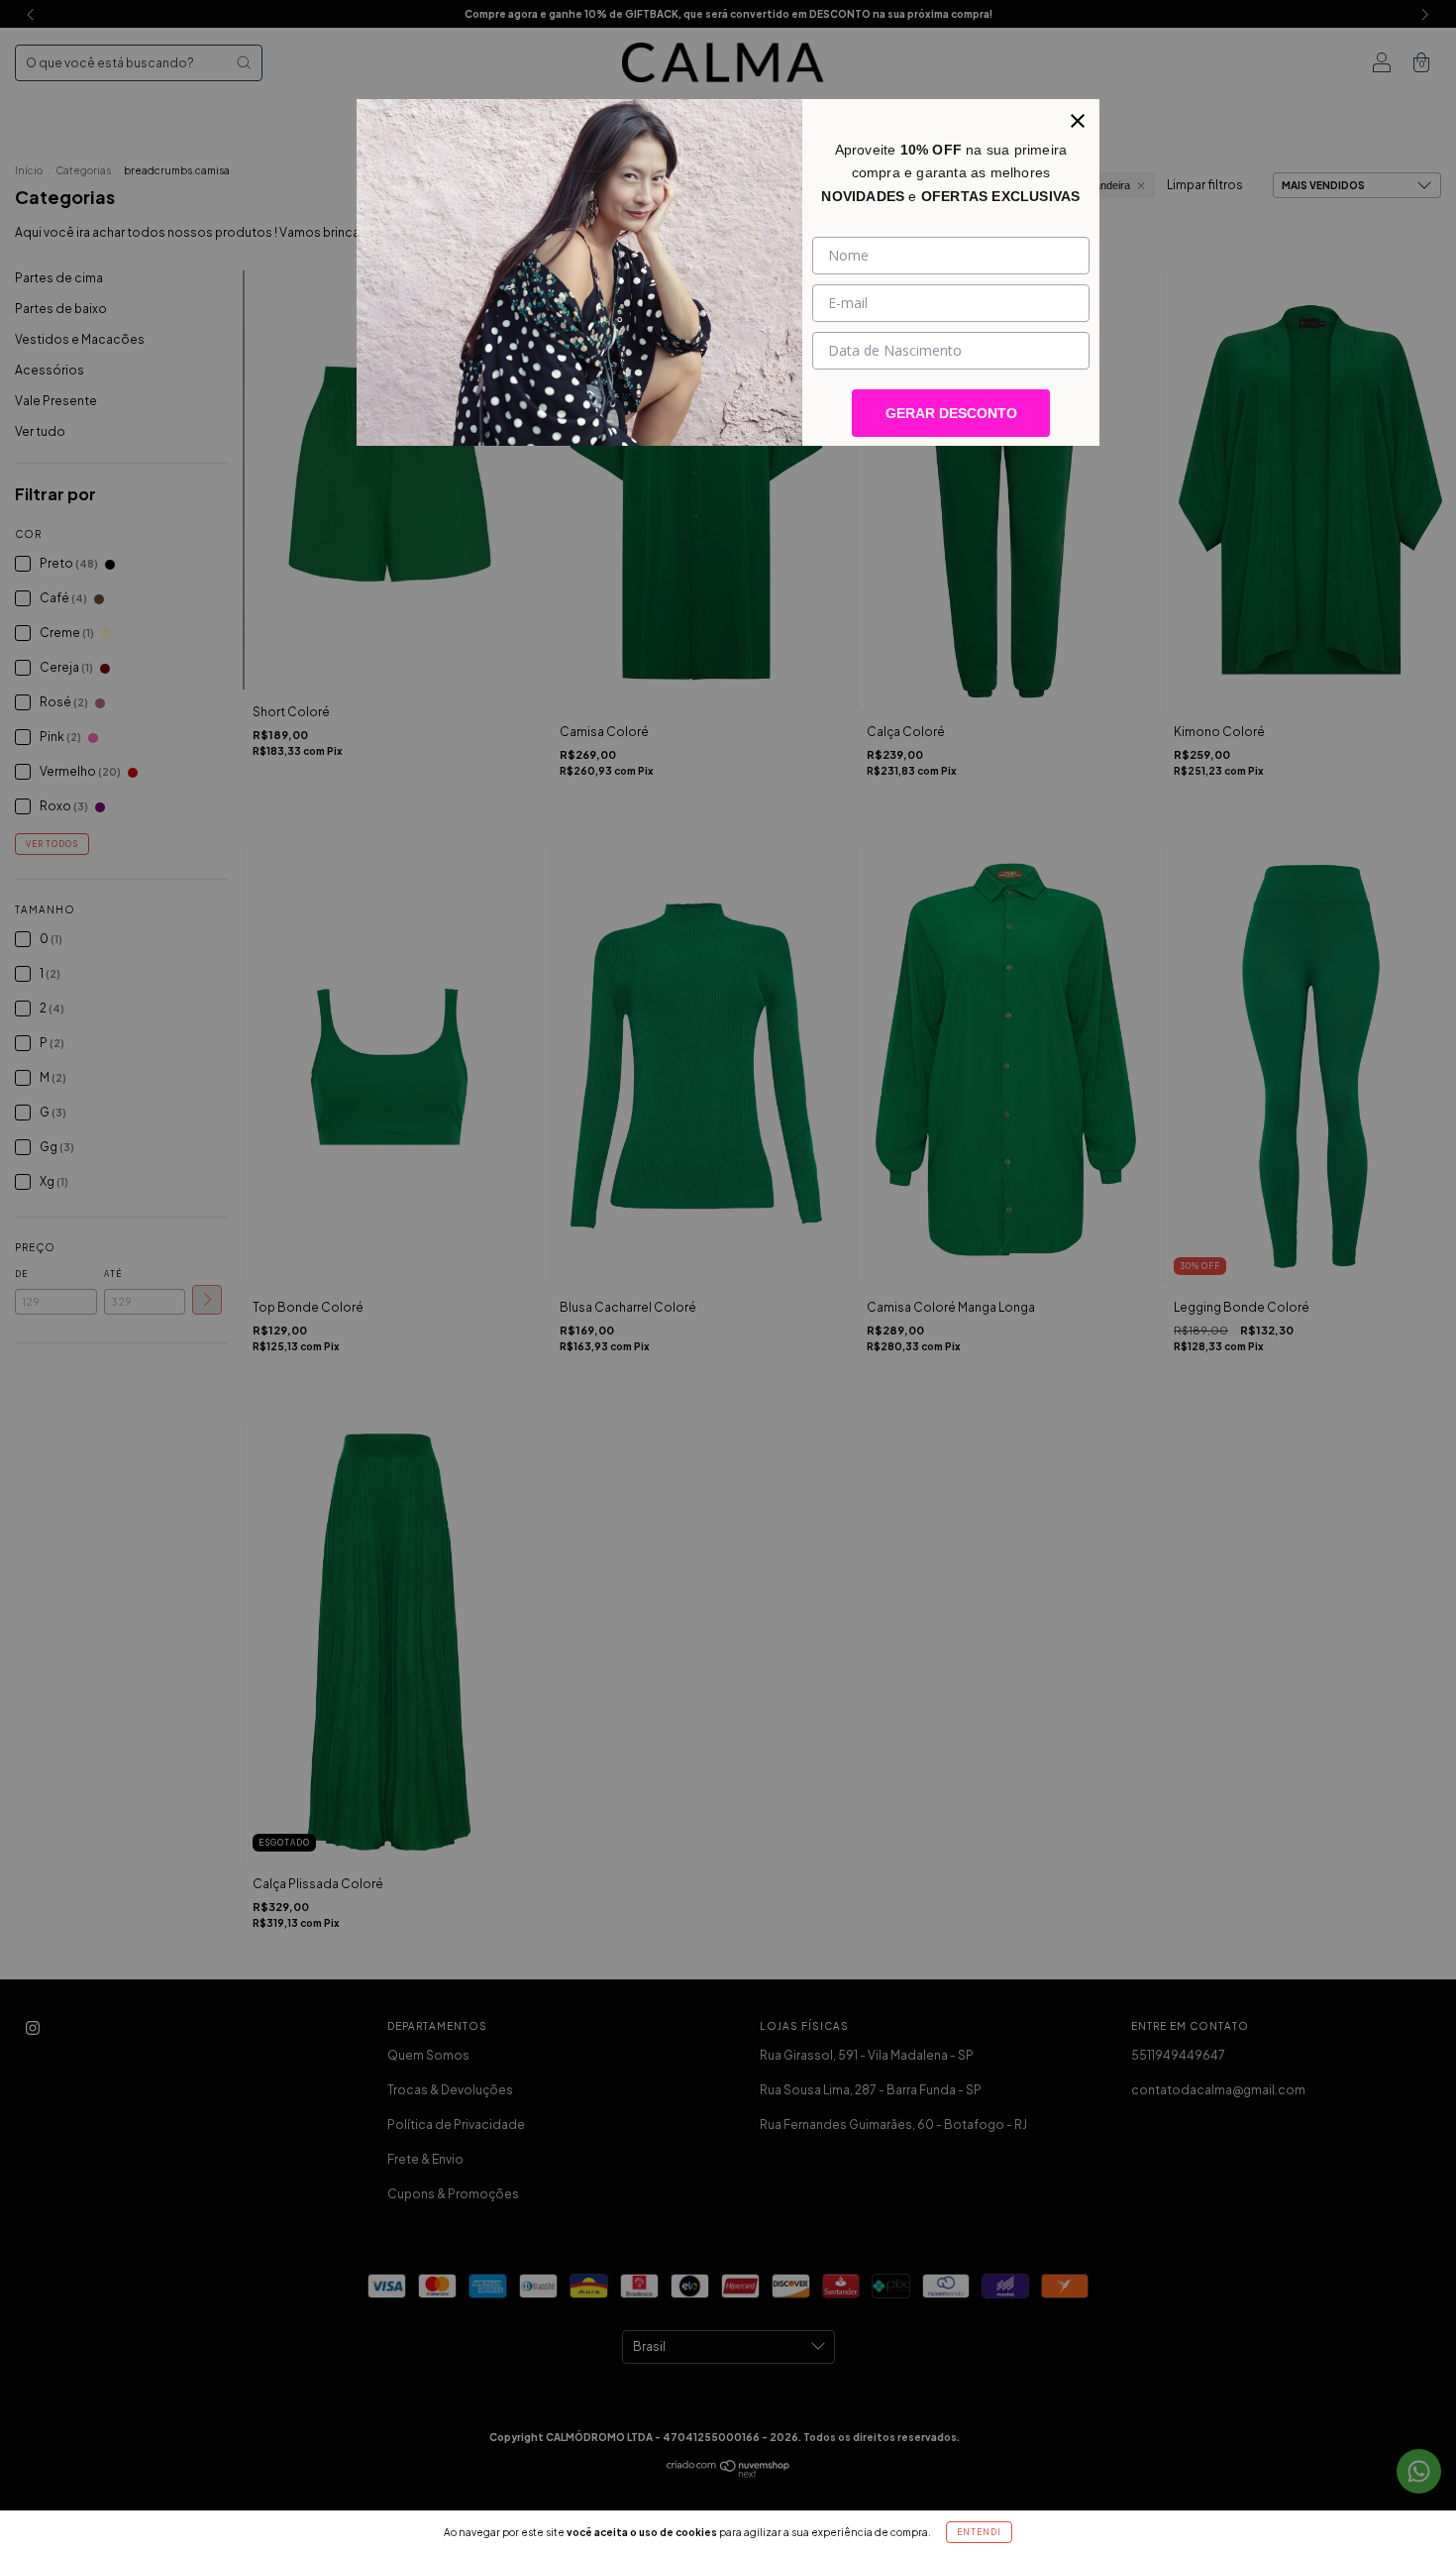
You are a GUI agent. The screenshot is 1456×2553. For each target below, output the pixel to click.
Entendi (979, 2532)
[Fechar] (1078, 121)
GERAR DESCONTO (951, 413)
